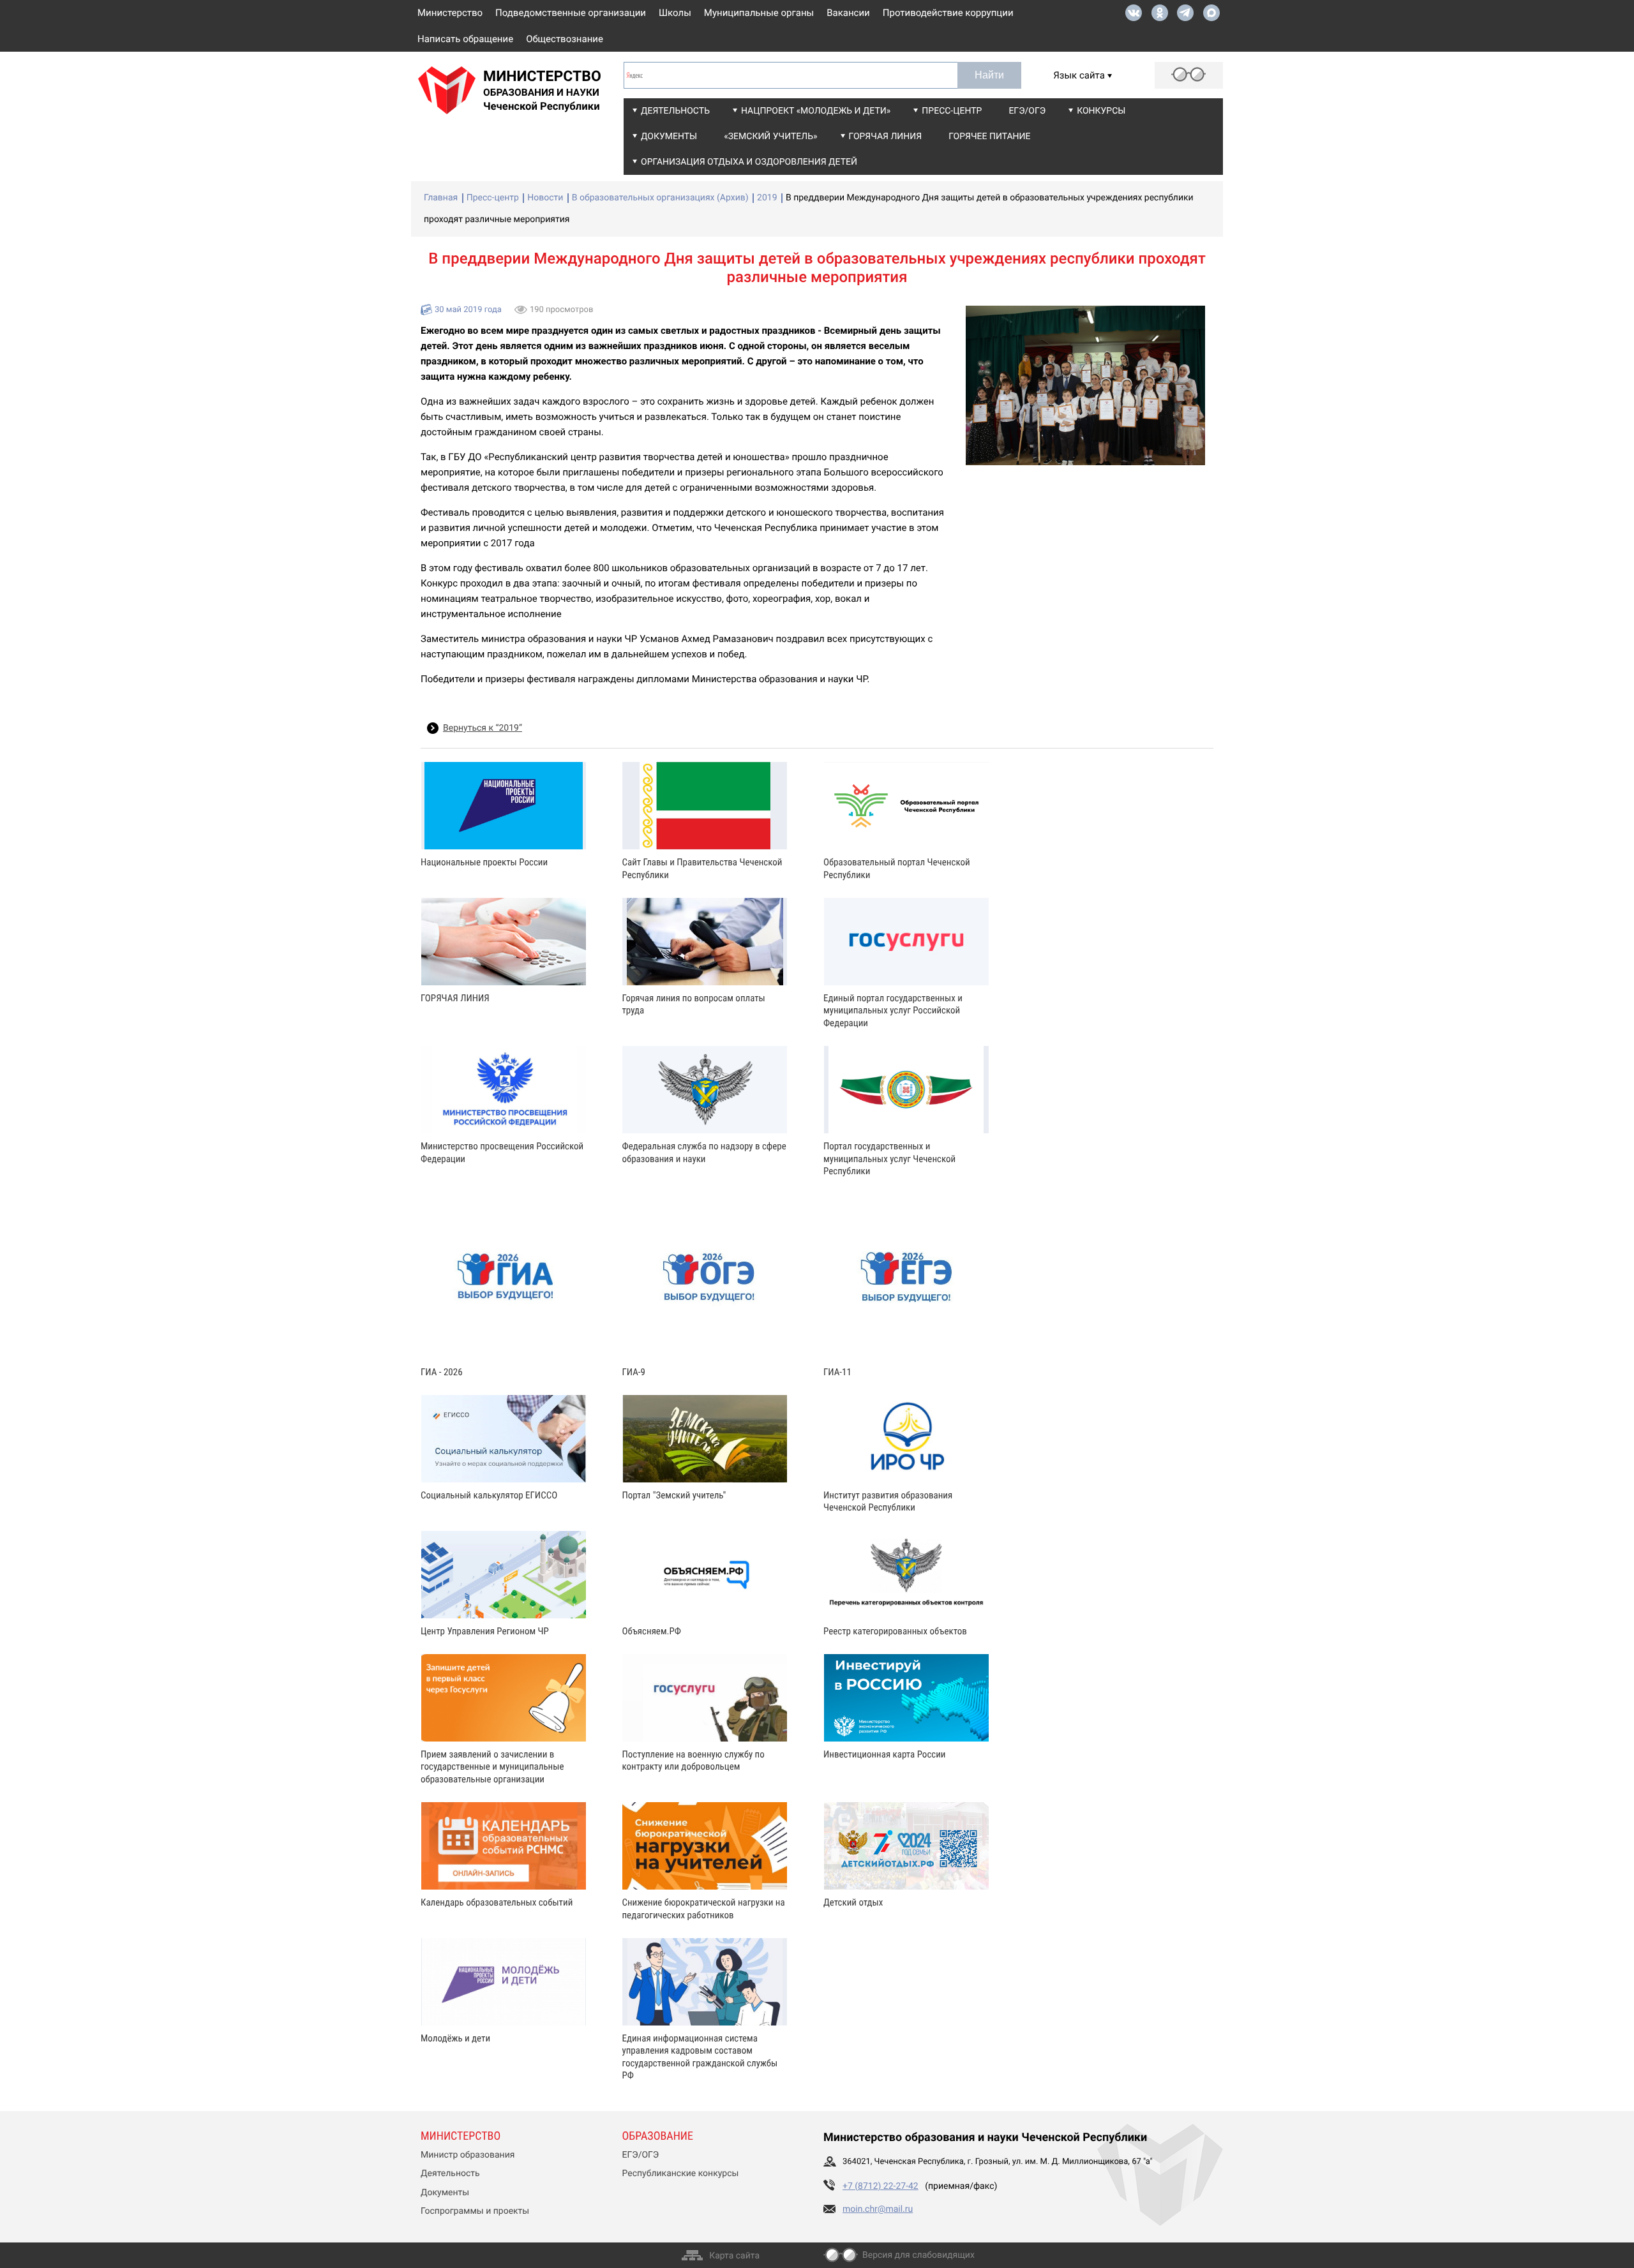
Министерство (450, 13)
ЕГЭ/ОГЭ (1027, 111)
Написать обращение (465, 39)
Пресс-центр (952, 111)
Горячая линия (886, 137)
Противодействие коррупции (948, 13)
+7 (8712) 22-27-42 (881, 2186)
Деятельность (675, 111)
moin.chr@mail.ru (878, 2209)
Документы (669, 137)
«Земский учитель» (770, 137)
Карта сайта (734, 2256)
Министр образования (468, 2155)
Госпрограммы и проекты (475, 2211)
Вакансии (848, 13)
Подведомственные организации (571, 13)
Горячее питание (989, 137)
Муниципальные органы (759, 13)
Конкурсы (1101, 111)
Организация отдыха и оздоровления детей (749, 162)
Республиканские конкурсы (681, 2174)
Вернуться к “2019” (483, 728)
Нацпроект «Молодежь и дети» (816, 111)
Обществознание (565, 39)
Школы (675, 13)
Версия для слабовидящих (918, 2255)
